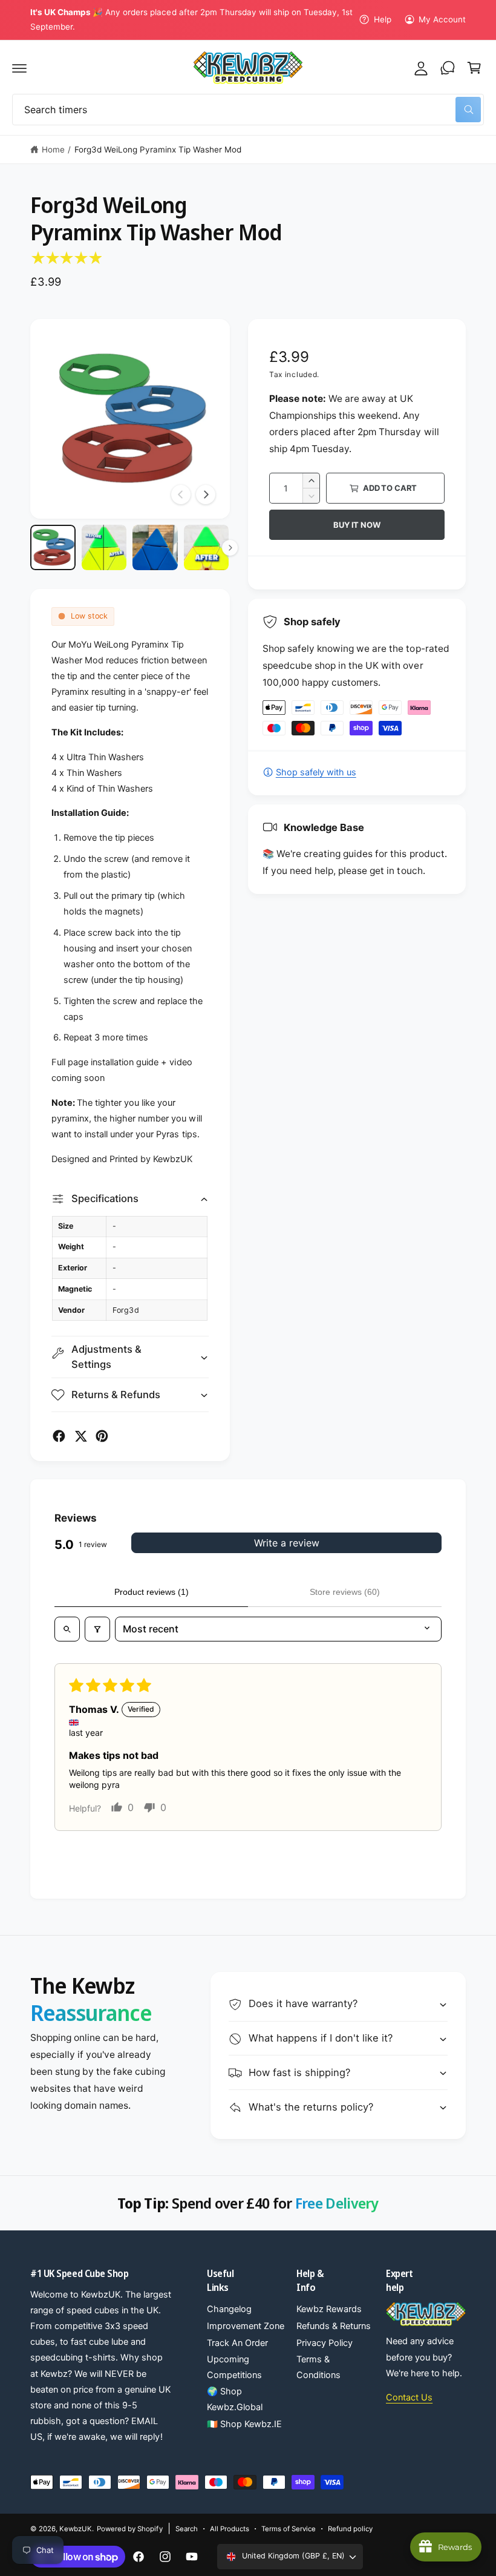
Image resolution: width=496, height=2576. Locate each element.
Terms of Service (289, 2529)
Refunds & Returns (334, 2326)
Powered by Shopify (129, 2529)
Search (187, 2529)
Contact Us (409, 2397)
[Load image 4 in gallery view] (207, 547)
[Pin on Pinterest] (102, 1436)
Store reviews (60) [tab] (345, 1592)
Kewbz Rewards (329, 2309)
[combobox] (248, 110)
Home (53, 149)
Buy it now (357, 525)
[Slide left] (181, 494)
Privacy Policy (325, 2343)
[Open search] (67, 1629)
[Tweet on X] (81, 1436)
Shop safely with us (316, 772)
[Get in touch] (448, 68)
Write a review (287, 1543)
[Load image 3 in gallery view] (155, 547)
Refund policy (350, 2529)
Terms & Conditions (318, 2367)
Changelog (229, 2309)
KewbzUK (76, 2529)
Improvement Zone (246, 2326)
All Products (230, 2529)
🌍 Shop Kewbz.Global (235, 2399)
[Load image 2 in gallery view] (104, 547)
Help (382, 19)
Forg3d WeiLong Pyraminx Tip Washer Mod (158, 149)
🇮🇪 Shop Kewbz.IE (244, 2424)
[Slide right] (206, 494)
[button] (19, 68)
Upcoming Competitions (234, 2367)
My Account (442, 19)
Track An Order (237, 2343)
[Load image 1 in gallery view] (53, 547)
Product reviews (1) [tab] (152, 1592)
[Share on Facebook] (59, 1436)
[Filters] (97, 1629)
